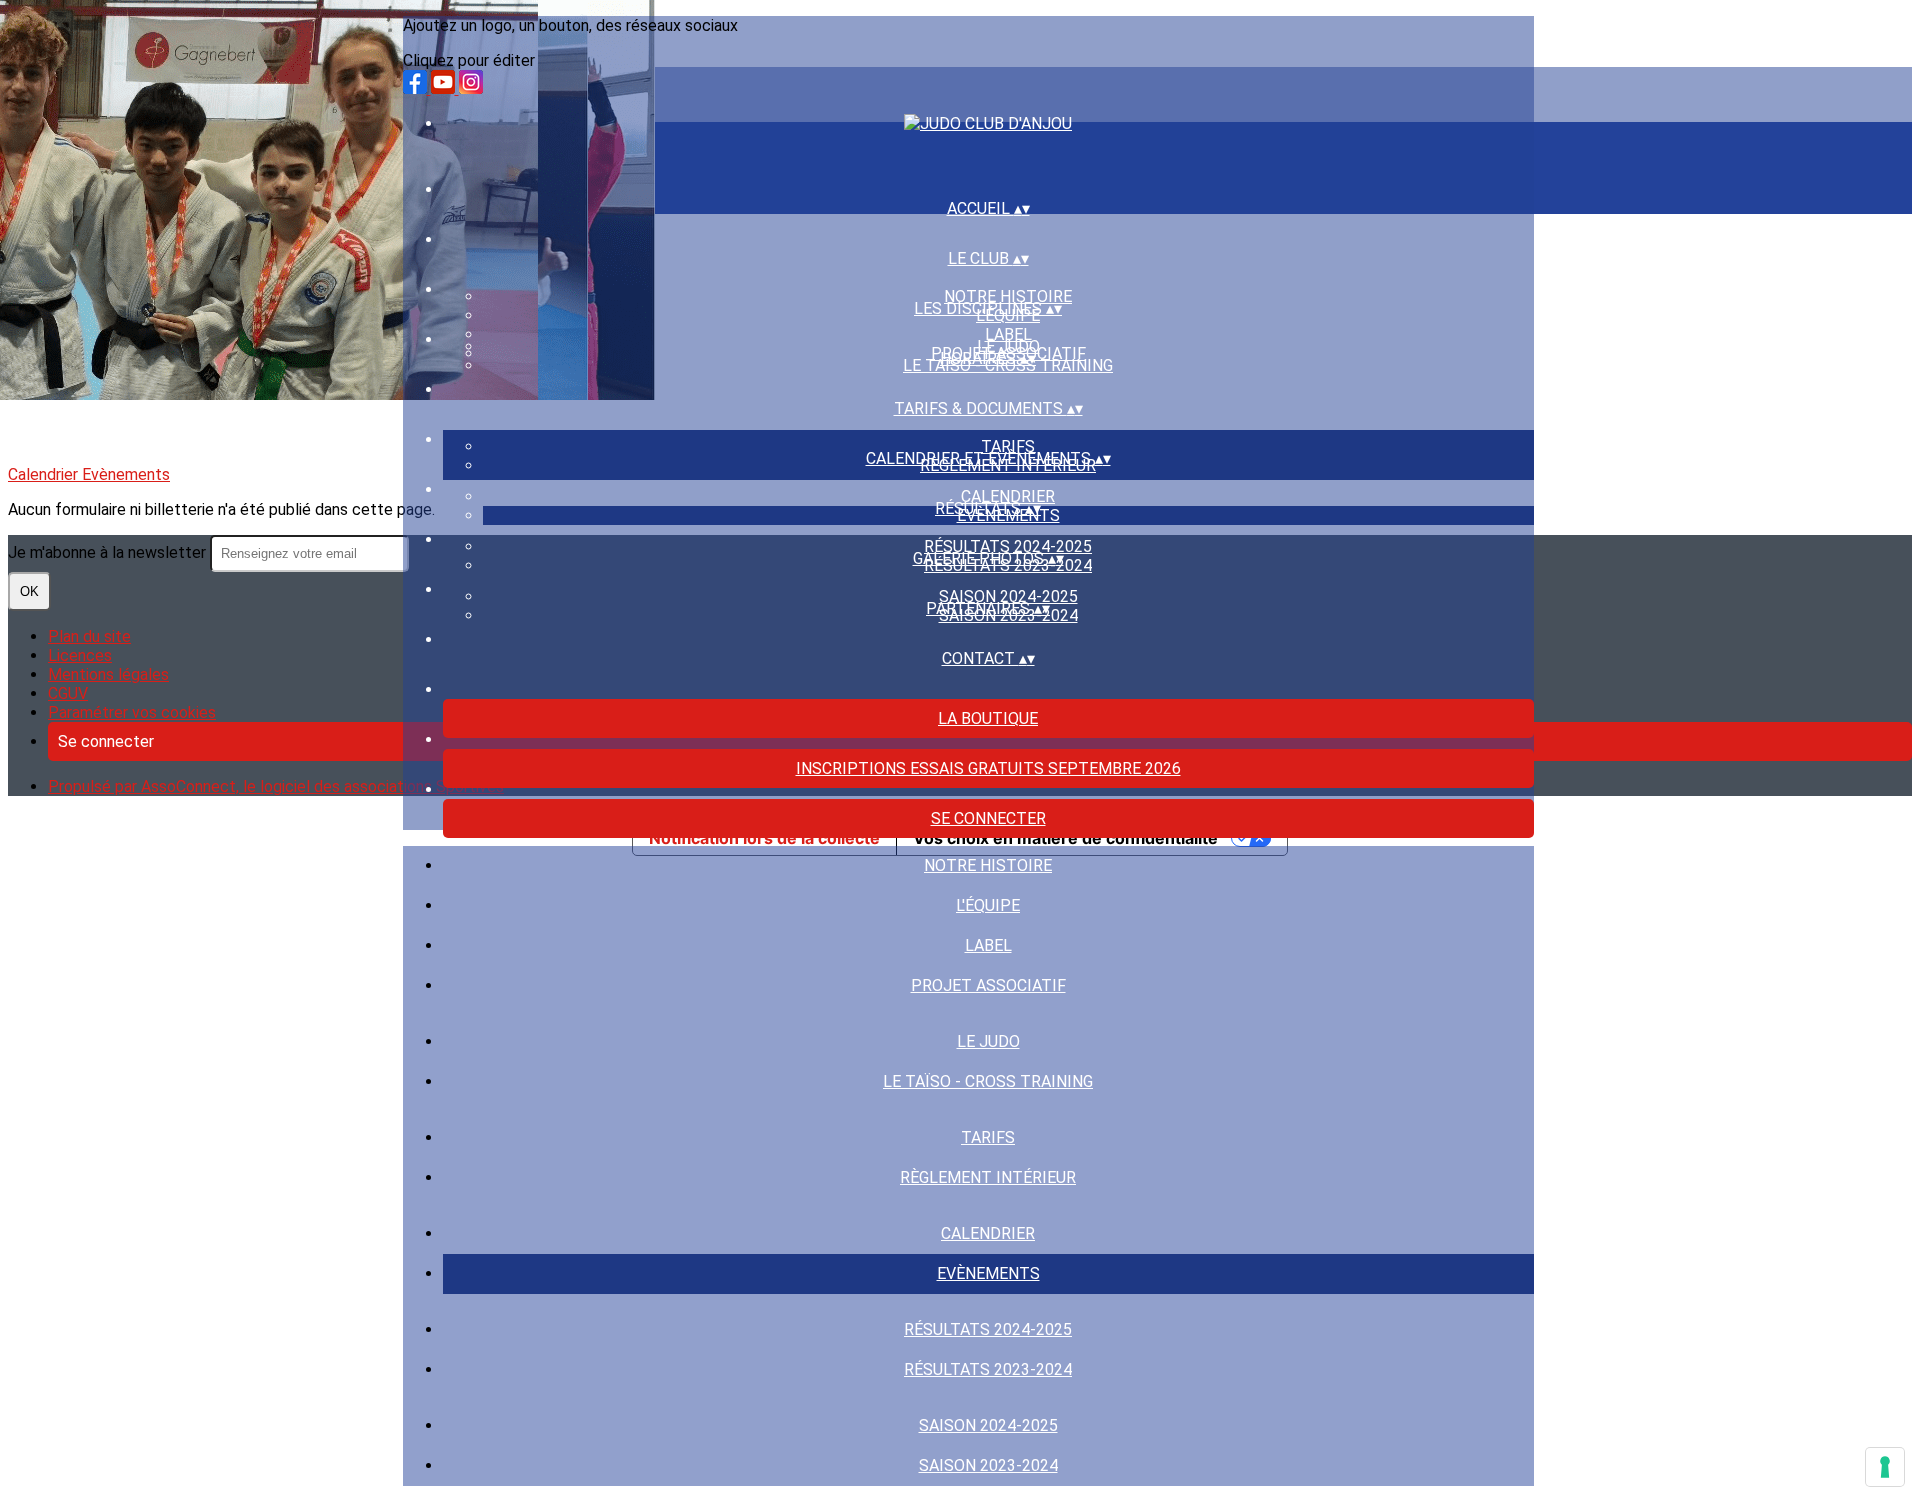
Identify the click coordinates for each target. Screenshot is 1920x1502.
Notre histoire (1008, 296)
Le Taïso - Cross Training (988, 1081)
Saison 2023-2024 (988, 1465)
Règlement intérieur (988, 1177)
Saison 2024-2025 (1008, 596)
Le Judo (1008, 346)
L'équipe (988, 905)
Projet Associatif (988, 985)
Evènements (988, 1273)
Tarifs (1008, 446)
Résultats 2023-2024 (988, 1369)
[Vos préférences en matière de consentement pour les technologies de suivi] (1885, 1467)
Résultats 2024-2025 (1008, 546)
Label (1008, 334)
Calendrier (1008, 496)
